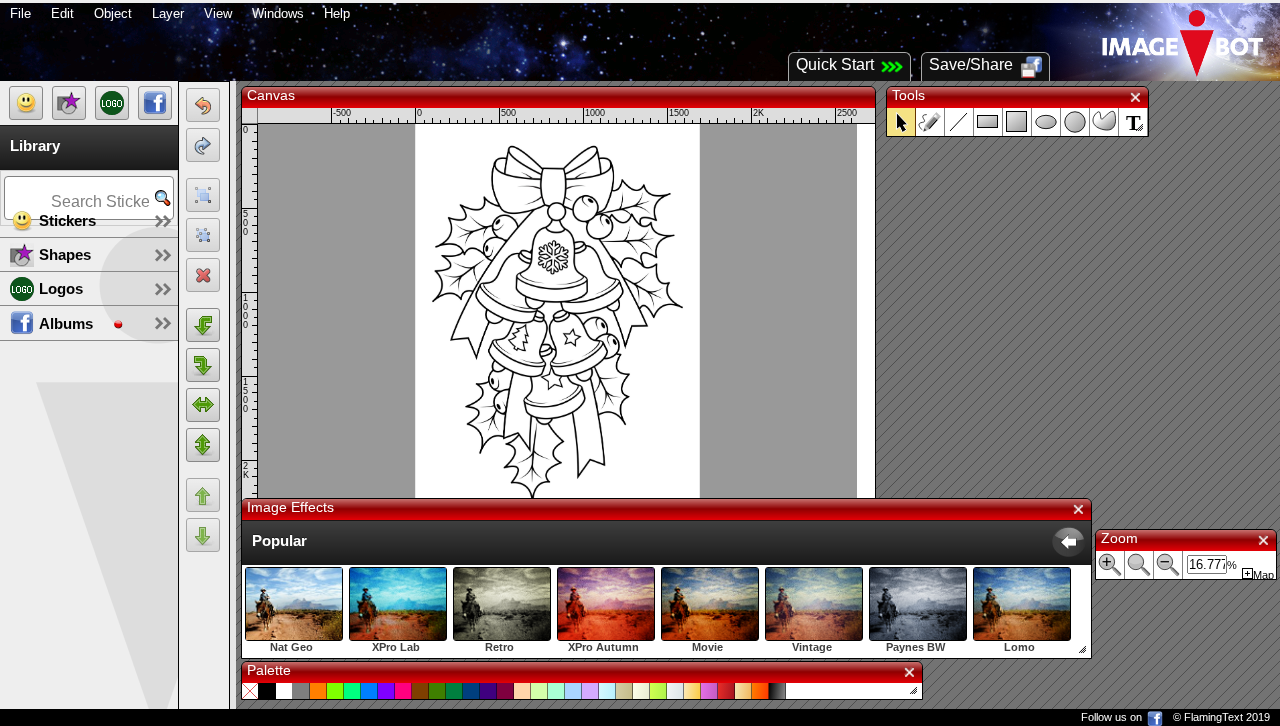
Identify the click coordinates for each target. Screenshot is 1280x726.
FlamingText (1213, 717)
